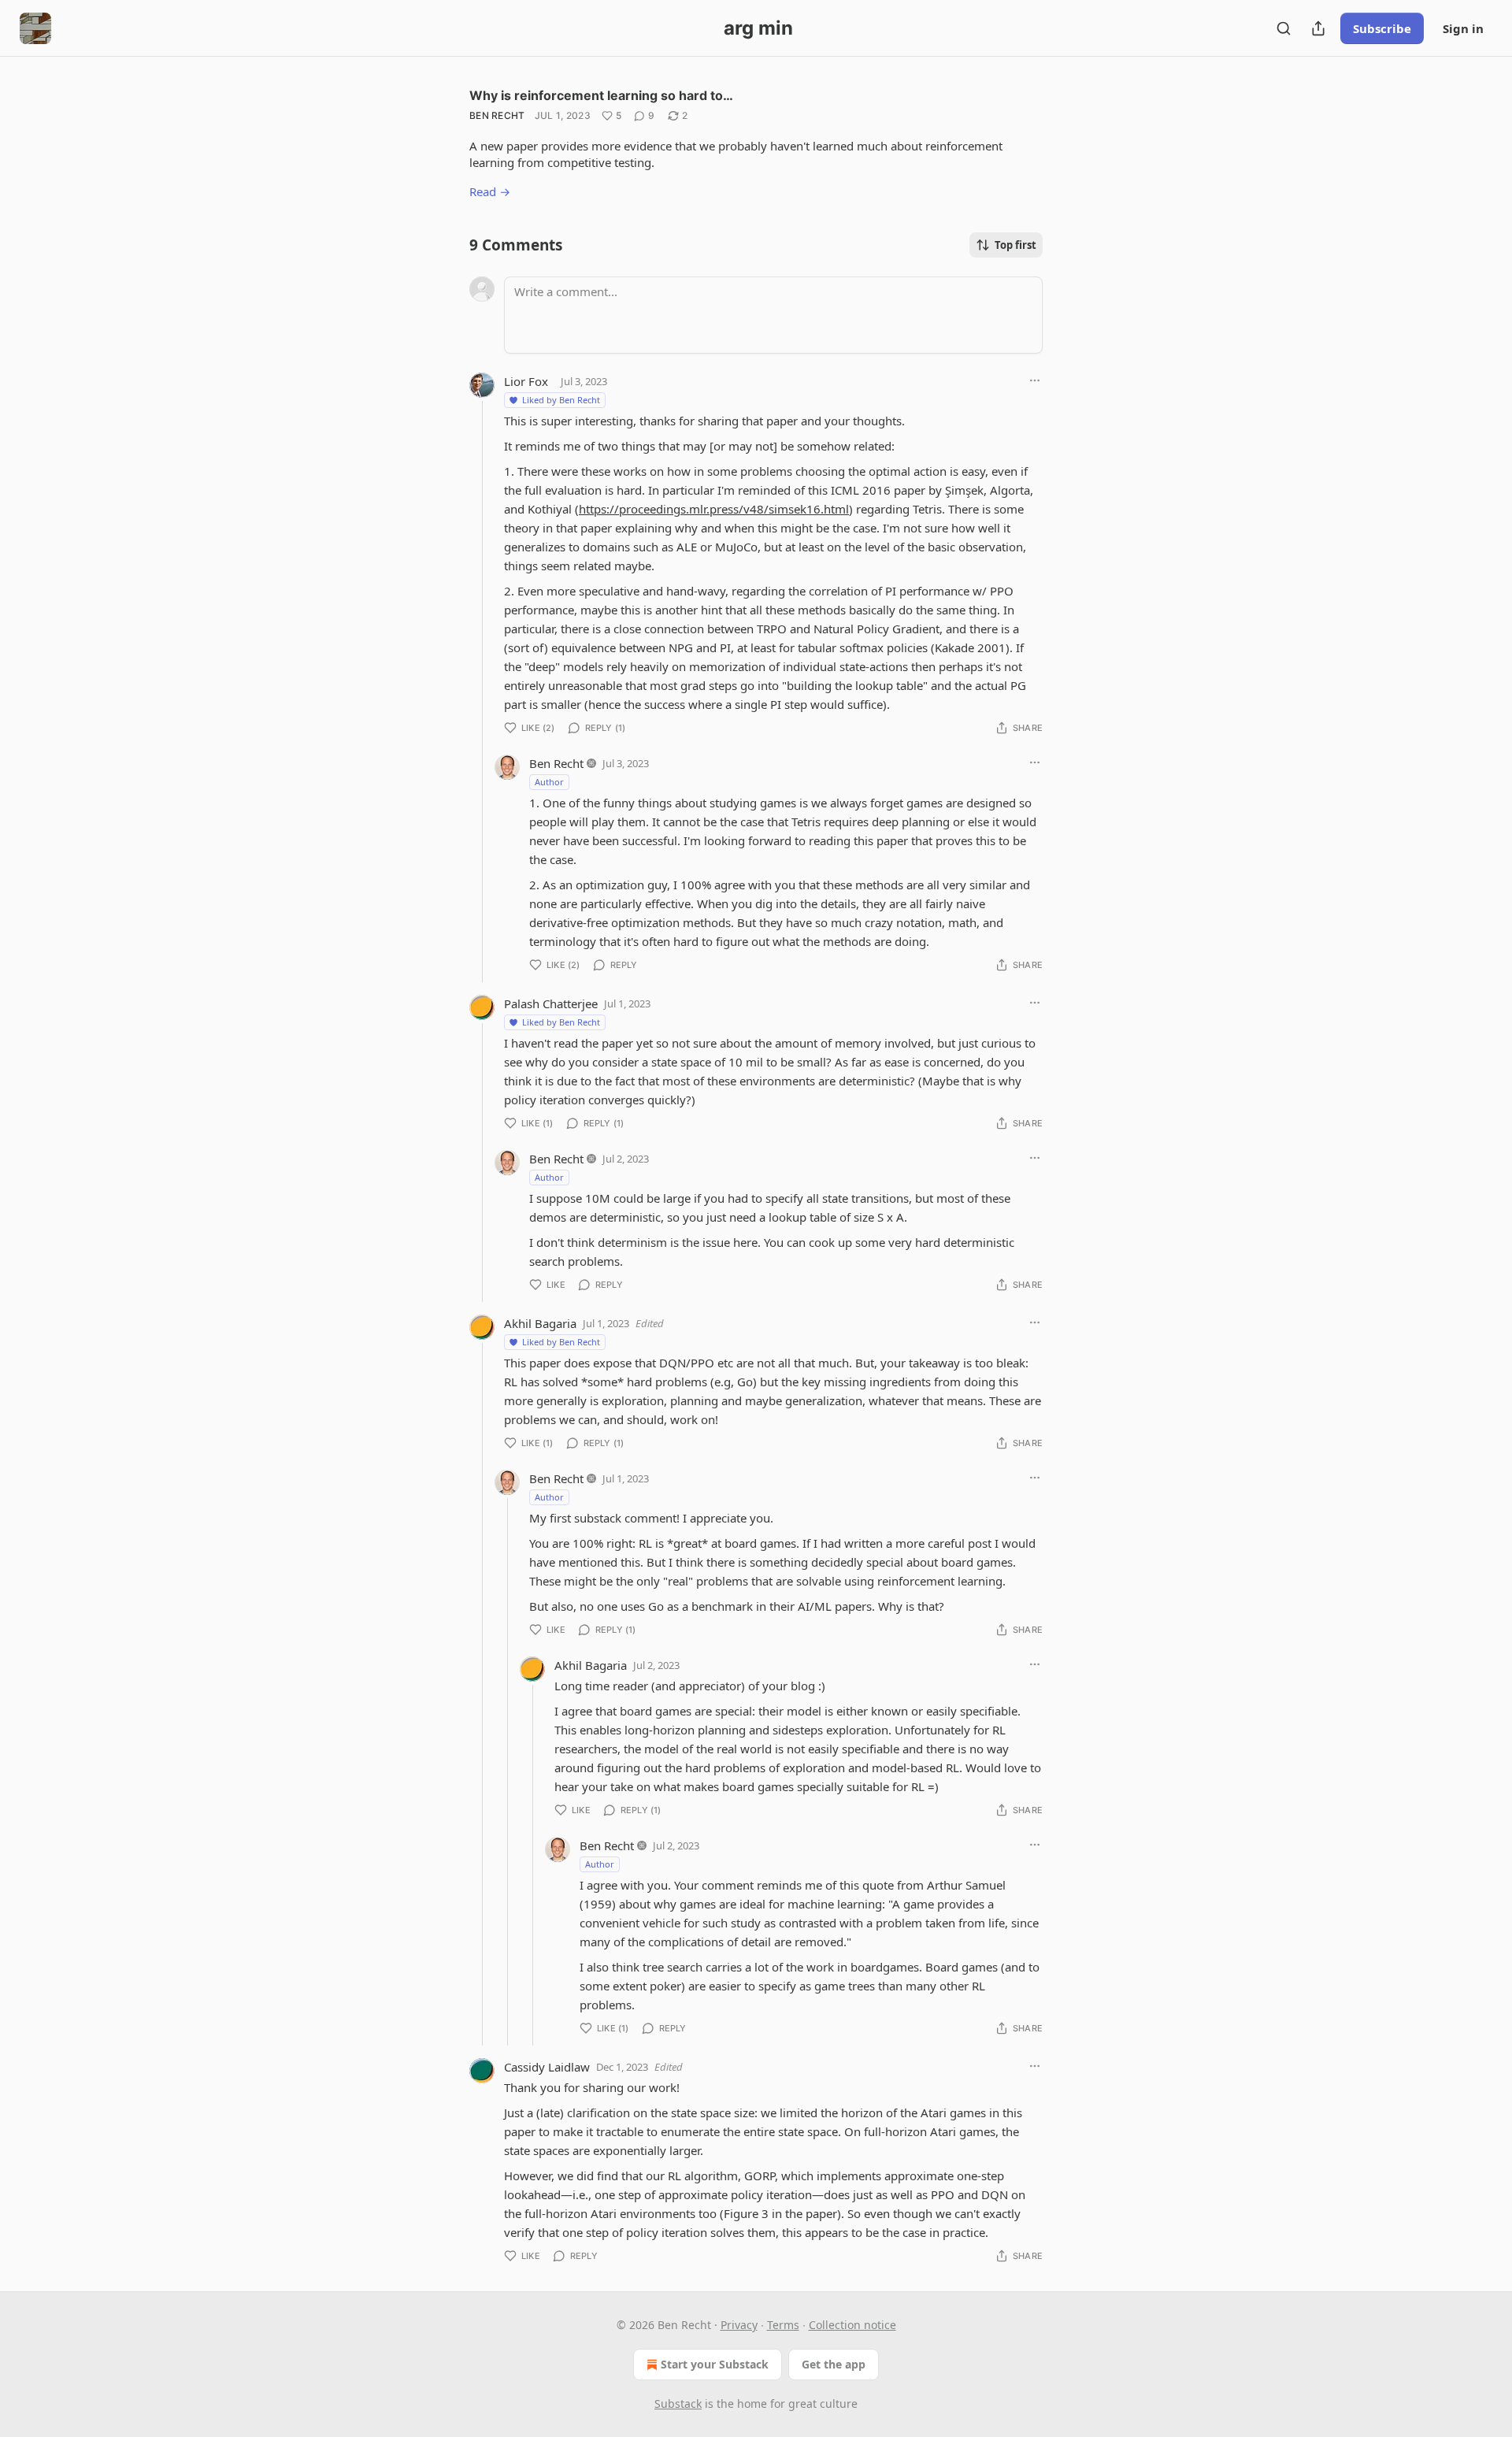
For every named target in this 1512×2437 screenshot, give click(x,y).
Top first (1015, 245)
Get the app (834, 2364)
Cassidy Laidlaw (547, 2067)
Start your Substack (715, 2364)
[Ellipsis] (1035, 380)
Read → (490, 191)
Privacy (739, 2325)
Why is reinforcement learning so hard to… (601, 95)
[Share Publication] (1318, 28)
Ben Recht (497, 115)
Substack (678, 2404)
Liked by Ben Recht (561, 400)
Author (549, 782)
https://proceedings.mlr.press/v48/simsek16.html (714, 509)
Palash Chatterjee (551, 1003)
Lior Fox (526, 381)
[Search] (1284, 28)
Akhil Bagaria (540, 1323)
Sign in (1463, 28)
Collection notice (852, 2325)
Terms (783, 2325)
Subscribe (1382, 28)
